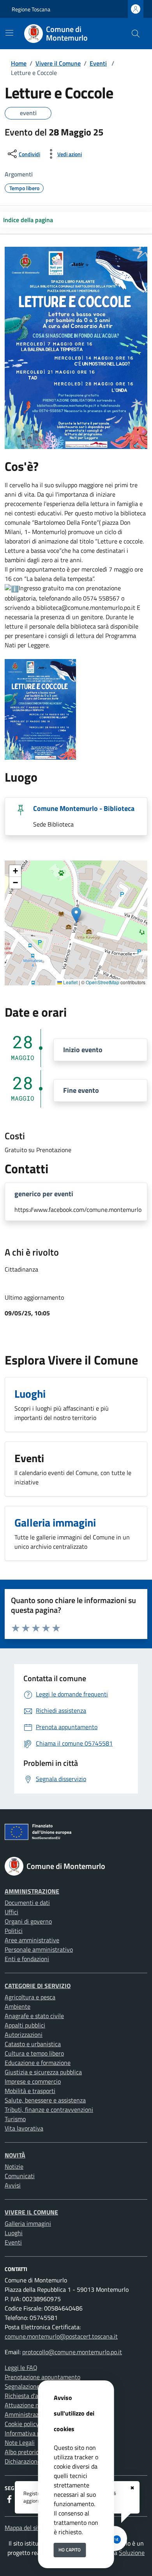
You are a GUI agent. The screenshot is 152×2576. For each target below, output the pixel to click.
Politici (14, 1931)
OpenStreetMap (103, 982)
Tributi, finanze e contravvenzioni (49, 2109)
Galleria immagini (28, 2223)
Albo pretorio (22, 2452)
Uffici (11, 1912)
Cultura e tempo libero (34, 2053)
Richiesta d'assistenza (34, 2396)
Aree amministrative (32, 1940)
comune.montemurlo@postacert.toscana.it (61, 2336)
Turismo (15, 2119)
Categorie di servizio (38, 1986)
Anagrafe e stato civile (34, 2016)
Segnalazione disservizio (37, 2386)
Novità (15, 2155)
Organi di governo (28, 1921)
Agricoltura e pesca (30, 1997)
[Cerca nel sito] (136, 34)
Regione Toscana (31, 9)
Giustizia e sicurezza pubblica (43, 2072)
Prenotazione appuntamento (42, 2377)
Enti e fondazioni (27, 1959)
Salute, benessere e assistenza (45, 2100)
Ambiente (18, 2006)
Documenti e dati (27, 1903)
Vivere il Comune (58, 63)
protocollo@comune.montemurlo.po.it (72, 2352)
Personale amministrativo (39, 1949)
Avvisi (13, 2185)
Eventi (98, 63)
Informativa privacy (30, 2433)
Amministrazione (32, 1891)
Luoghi (14, 2233)
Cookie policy (22, 2424)
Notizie (14, 2166)
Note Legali (20, 2442)
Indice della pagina (28, 220)
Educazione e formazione (38, 2063)
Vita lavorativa (24, 2128)
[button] (76, 915)
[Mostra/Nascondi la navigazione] (9, 33)
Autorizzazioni (24, 2034)
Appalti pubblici (25, 2025)
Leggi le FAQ (21, 2368)
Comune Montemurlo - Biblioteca (84, 808)
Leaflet (70, 982)
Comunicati (20, 2176)
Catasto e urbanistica (33, 2044)
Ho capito (70, 2550)
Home (19, 63)
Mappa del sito (24, 2528)
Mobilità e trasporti (30, 2091)
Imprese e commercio (33, 2081)
